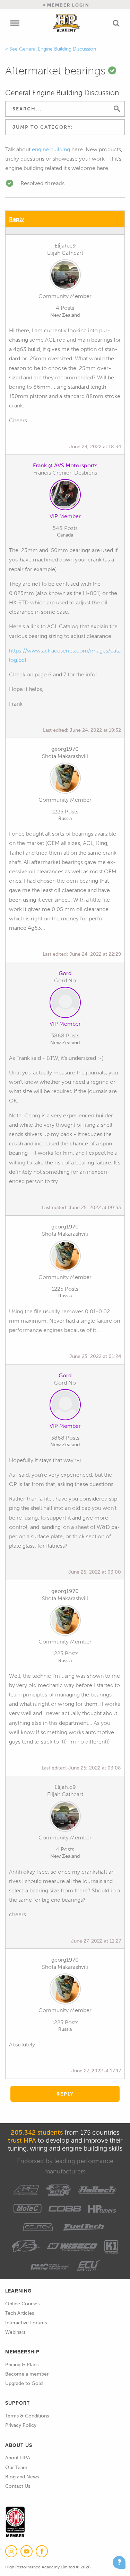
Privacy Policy (21, 2425)
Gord (65, 973)
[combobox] (65, 127)
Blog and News (22, 2477)
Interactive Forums (26, 2323)
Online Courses (22, 2304)
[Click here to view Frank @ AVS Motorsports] (65, 496)
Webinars (15, 2332)
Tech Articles (20, 2313)
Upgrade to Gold (24, 2383)
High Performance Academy (66, 23)
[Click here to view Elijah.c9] (65, 276)
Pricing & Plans (22, 2365)
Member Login (67, 5)
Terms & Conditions (27, 2416)
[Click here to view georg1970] (65, 780)
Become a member (27, 2374)
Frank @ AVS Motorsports (65, 465)
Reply (16, 219)
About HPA (18, 2458)
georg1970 (65, 749)
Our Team (16, 2467)
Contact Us (18, 2486)
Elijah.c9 (65, 246)
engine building (51, 149)
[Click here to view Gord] (65, 1004)
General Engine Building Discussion (58, 49)
